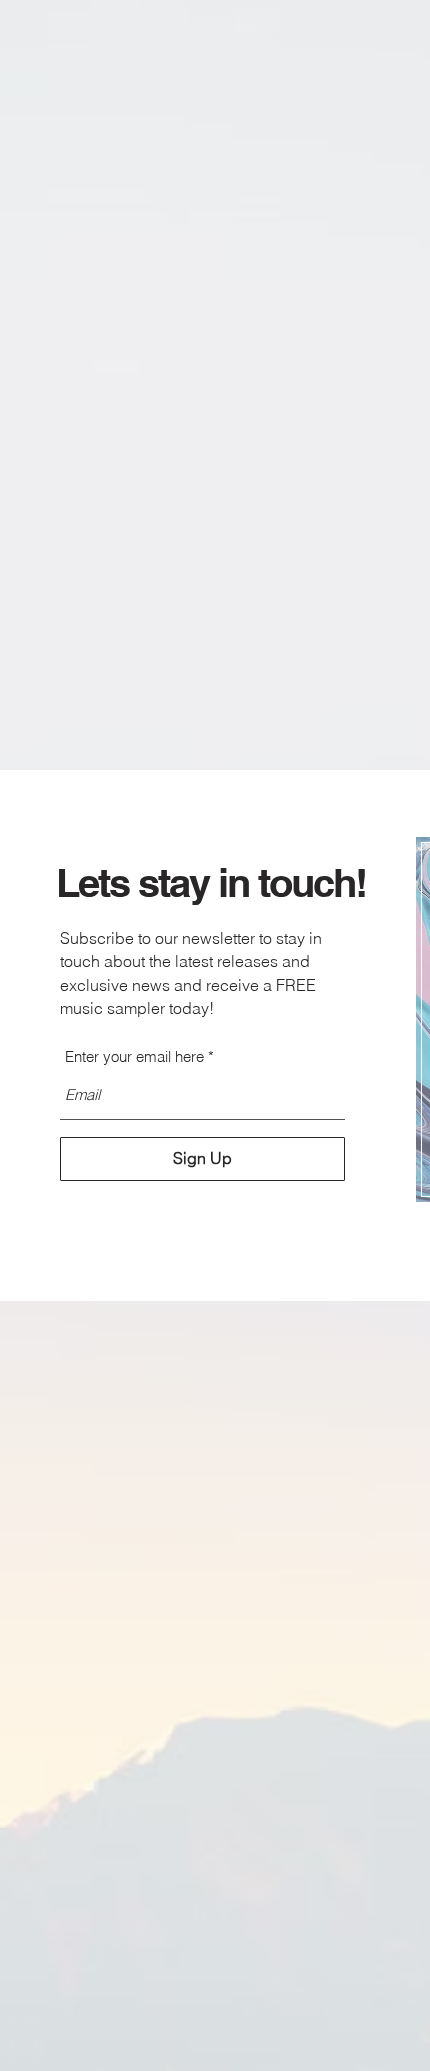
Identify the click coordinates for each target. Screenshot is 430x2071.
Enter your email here (134, 1056)
